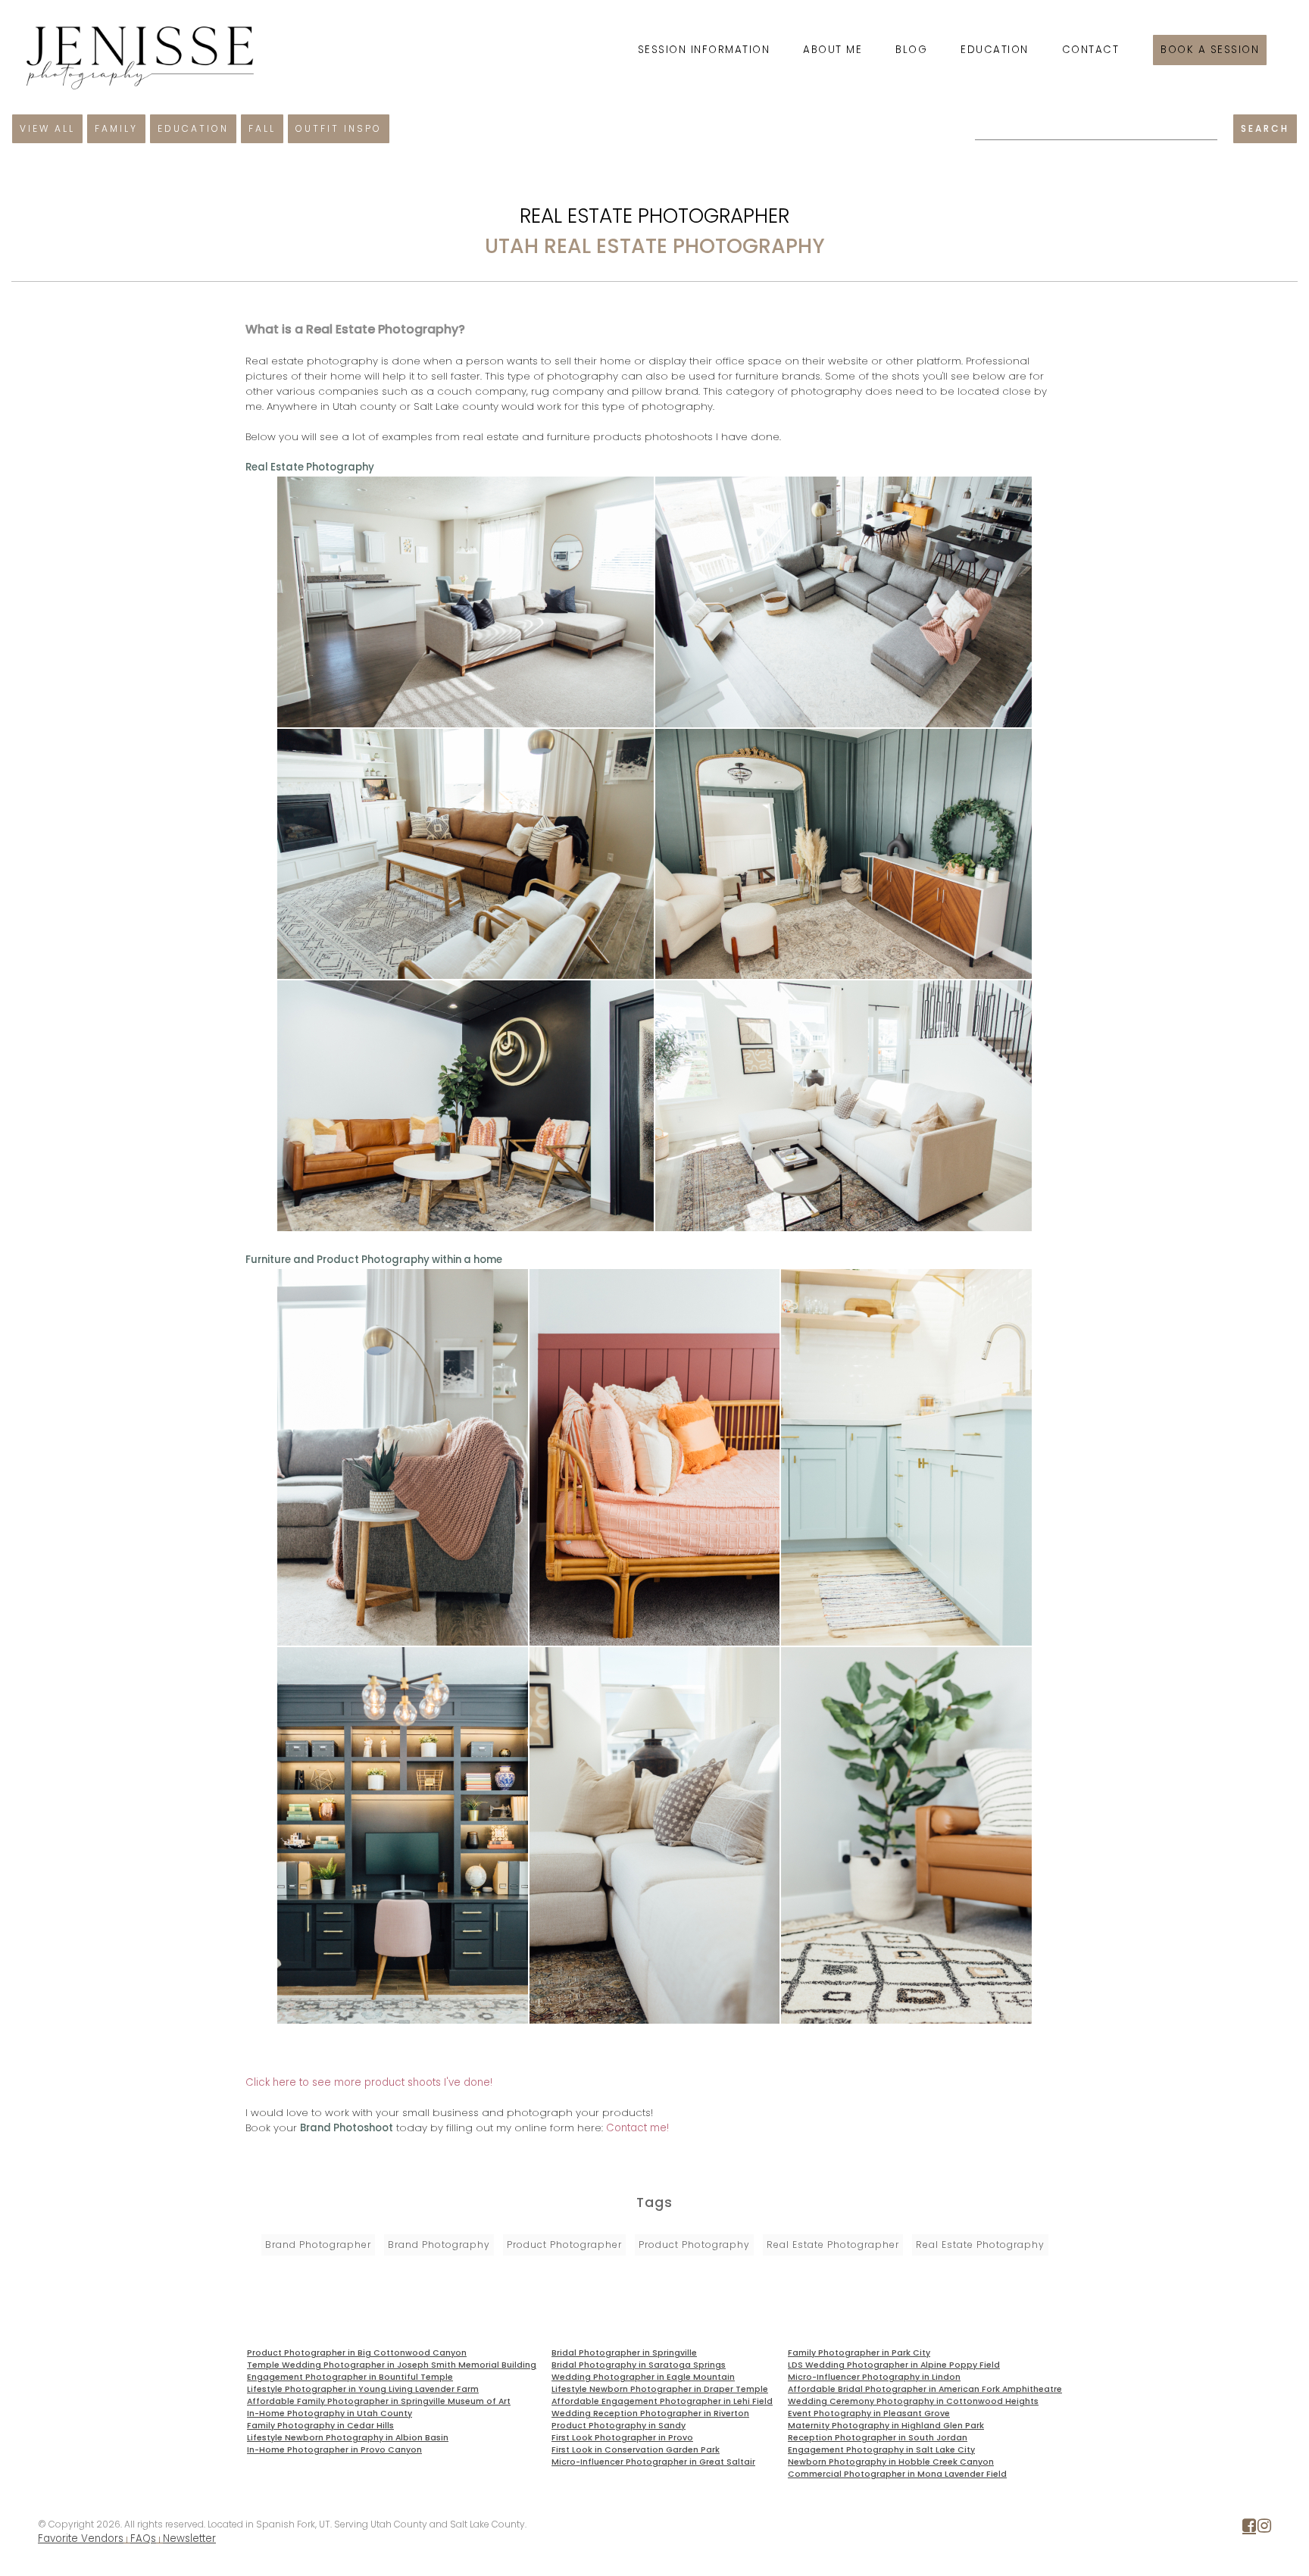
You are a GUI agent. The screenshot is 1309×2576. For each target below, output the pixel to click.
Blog (911, 50)
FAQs (143, 2538)
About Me (833, 50)
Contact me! (637, 2128)
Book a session (1210, 50)
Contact (1091, 50)
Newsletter (189, 2538)
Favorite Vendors (81, 2538)
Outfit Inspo (339, 128)
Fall (262, 128)
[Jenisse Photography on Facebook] (1249, 2529)
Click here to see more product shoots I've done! (369, 2082)
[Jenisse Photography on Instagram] (1264, 2529)
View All (47, 128)
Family (116, 128)
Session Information (704, 50)
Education (995, 50)
